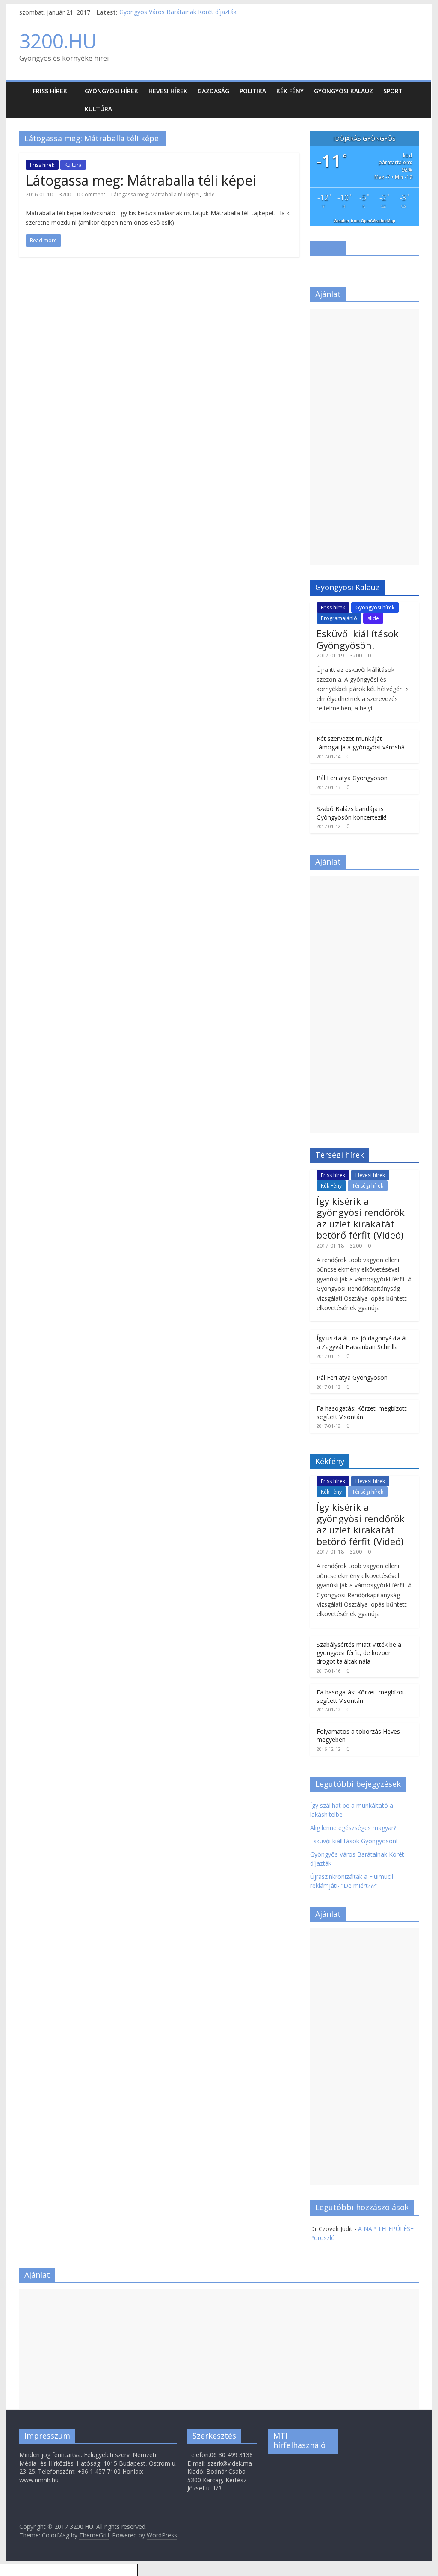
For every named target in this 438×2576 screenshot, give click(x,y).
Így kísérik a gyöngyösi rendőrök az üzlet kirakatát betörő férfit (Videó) (361, 1218)
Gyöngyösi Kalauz (343, 91)
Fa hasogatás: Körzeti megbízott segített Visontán (362, 1413)
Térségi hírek (368, 1186)
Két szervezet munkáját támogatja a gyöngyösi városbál (361, 743)
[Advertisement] (364, 437)
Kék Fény (290, 91)
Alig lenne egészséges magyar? (353, 1828)
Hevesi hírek (168, 91)
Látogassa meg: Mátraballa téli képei (141, 180)
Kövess (328, 248)
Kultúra (98, 109)
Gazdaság (213, 91)
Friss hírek (50, 91)
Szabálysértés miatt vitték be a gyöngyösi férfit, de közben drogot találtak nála (359, 1653)
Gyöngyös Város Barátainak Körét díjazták (178, 12)
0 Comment (91, 195)
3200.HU (58, 41)
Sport (393, 91)
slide (209, 195)
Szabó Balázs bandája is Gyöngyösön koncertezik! (351, 813)
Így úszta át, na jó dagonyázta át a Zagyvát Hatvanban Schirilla (362, 1342)
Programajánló (339, 618)
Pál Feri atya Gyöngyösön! (353, 778)
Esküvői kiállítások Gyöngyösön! (358, 639)
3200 (65, 195)
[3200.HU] (24, 85)
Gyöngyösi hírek (111, 91)
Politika (253, 91)
